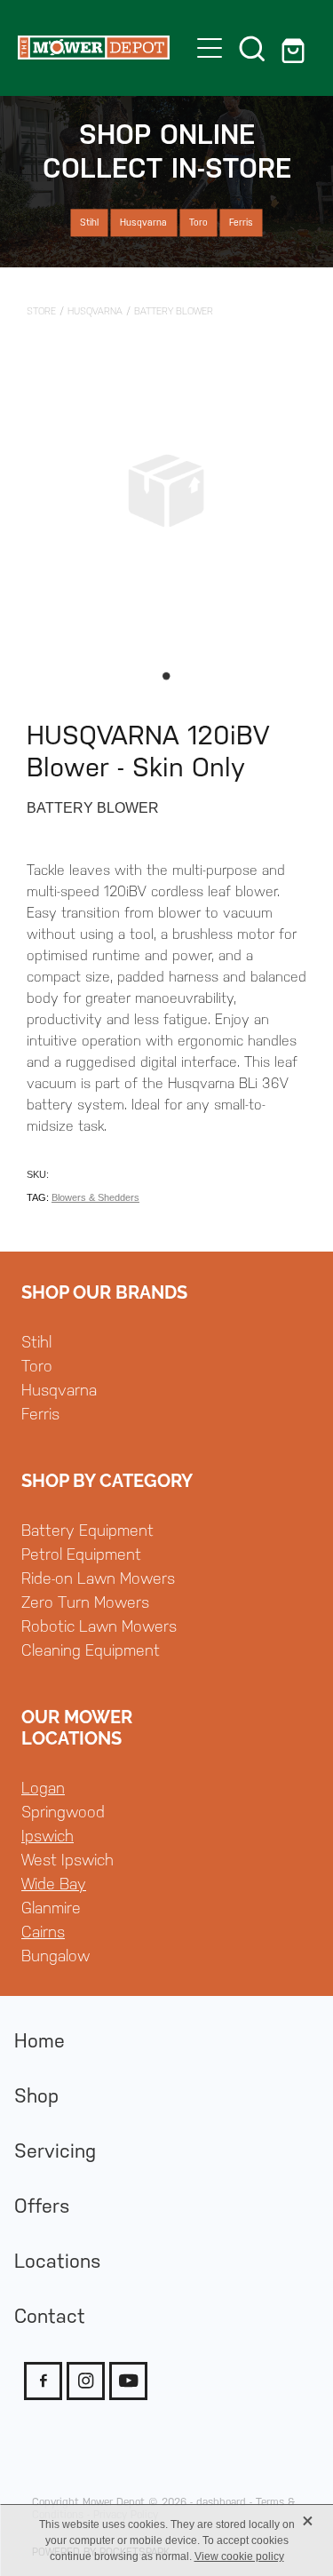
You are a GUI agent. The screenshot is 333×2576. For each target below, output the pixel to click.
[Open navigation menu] (210, 48)
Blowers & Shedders (95, 1197)
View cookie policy (239, 2556)
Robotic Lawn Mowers (99, 1626)
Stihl (36, 1342)
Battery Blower (174, 311)
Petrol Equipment (81, 1554)
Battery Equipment (87, 1530)
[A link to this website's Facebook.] (43, 2381)
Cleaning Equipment (91, 1650)
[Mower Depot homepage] (94, 48)
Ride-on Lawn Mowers (98, 1578)
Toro (37, 1366)
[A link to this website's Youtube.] (128, 2381)
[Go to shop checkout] (295, 48)
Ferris (40, 1414)
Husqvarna (95, 311)
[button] (252, 48)
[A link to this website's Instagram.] (86, 2381)
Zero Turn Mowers (85, 1602)
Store (41, 311)
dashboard (221, 2502)
